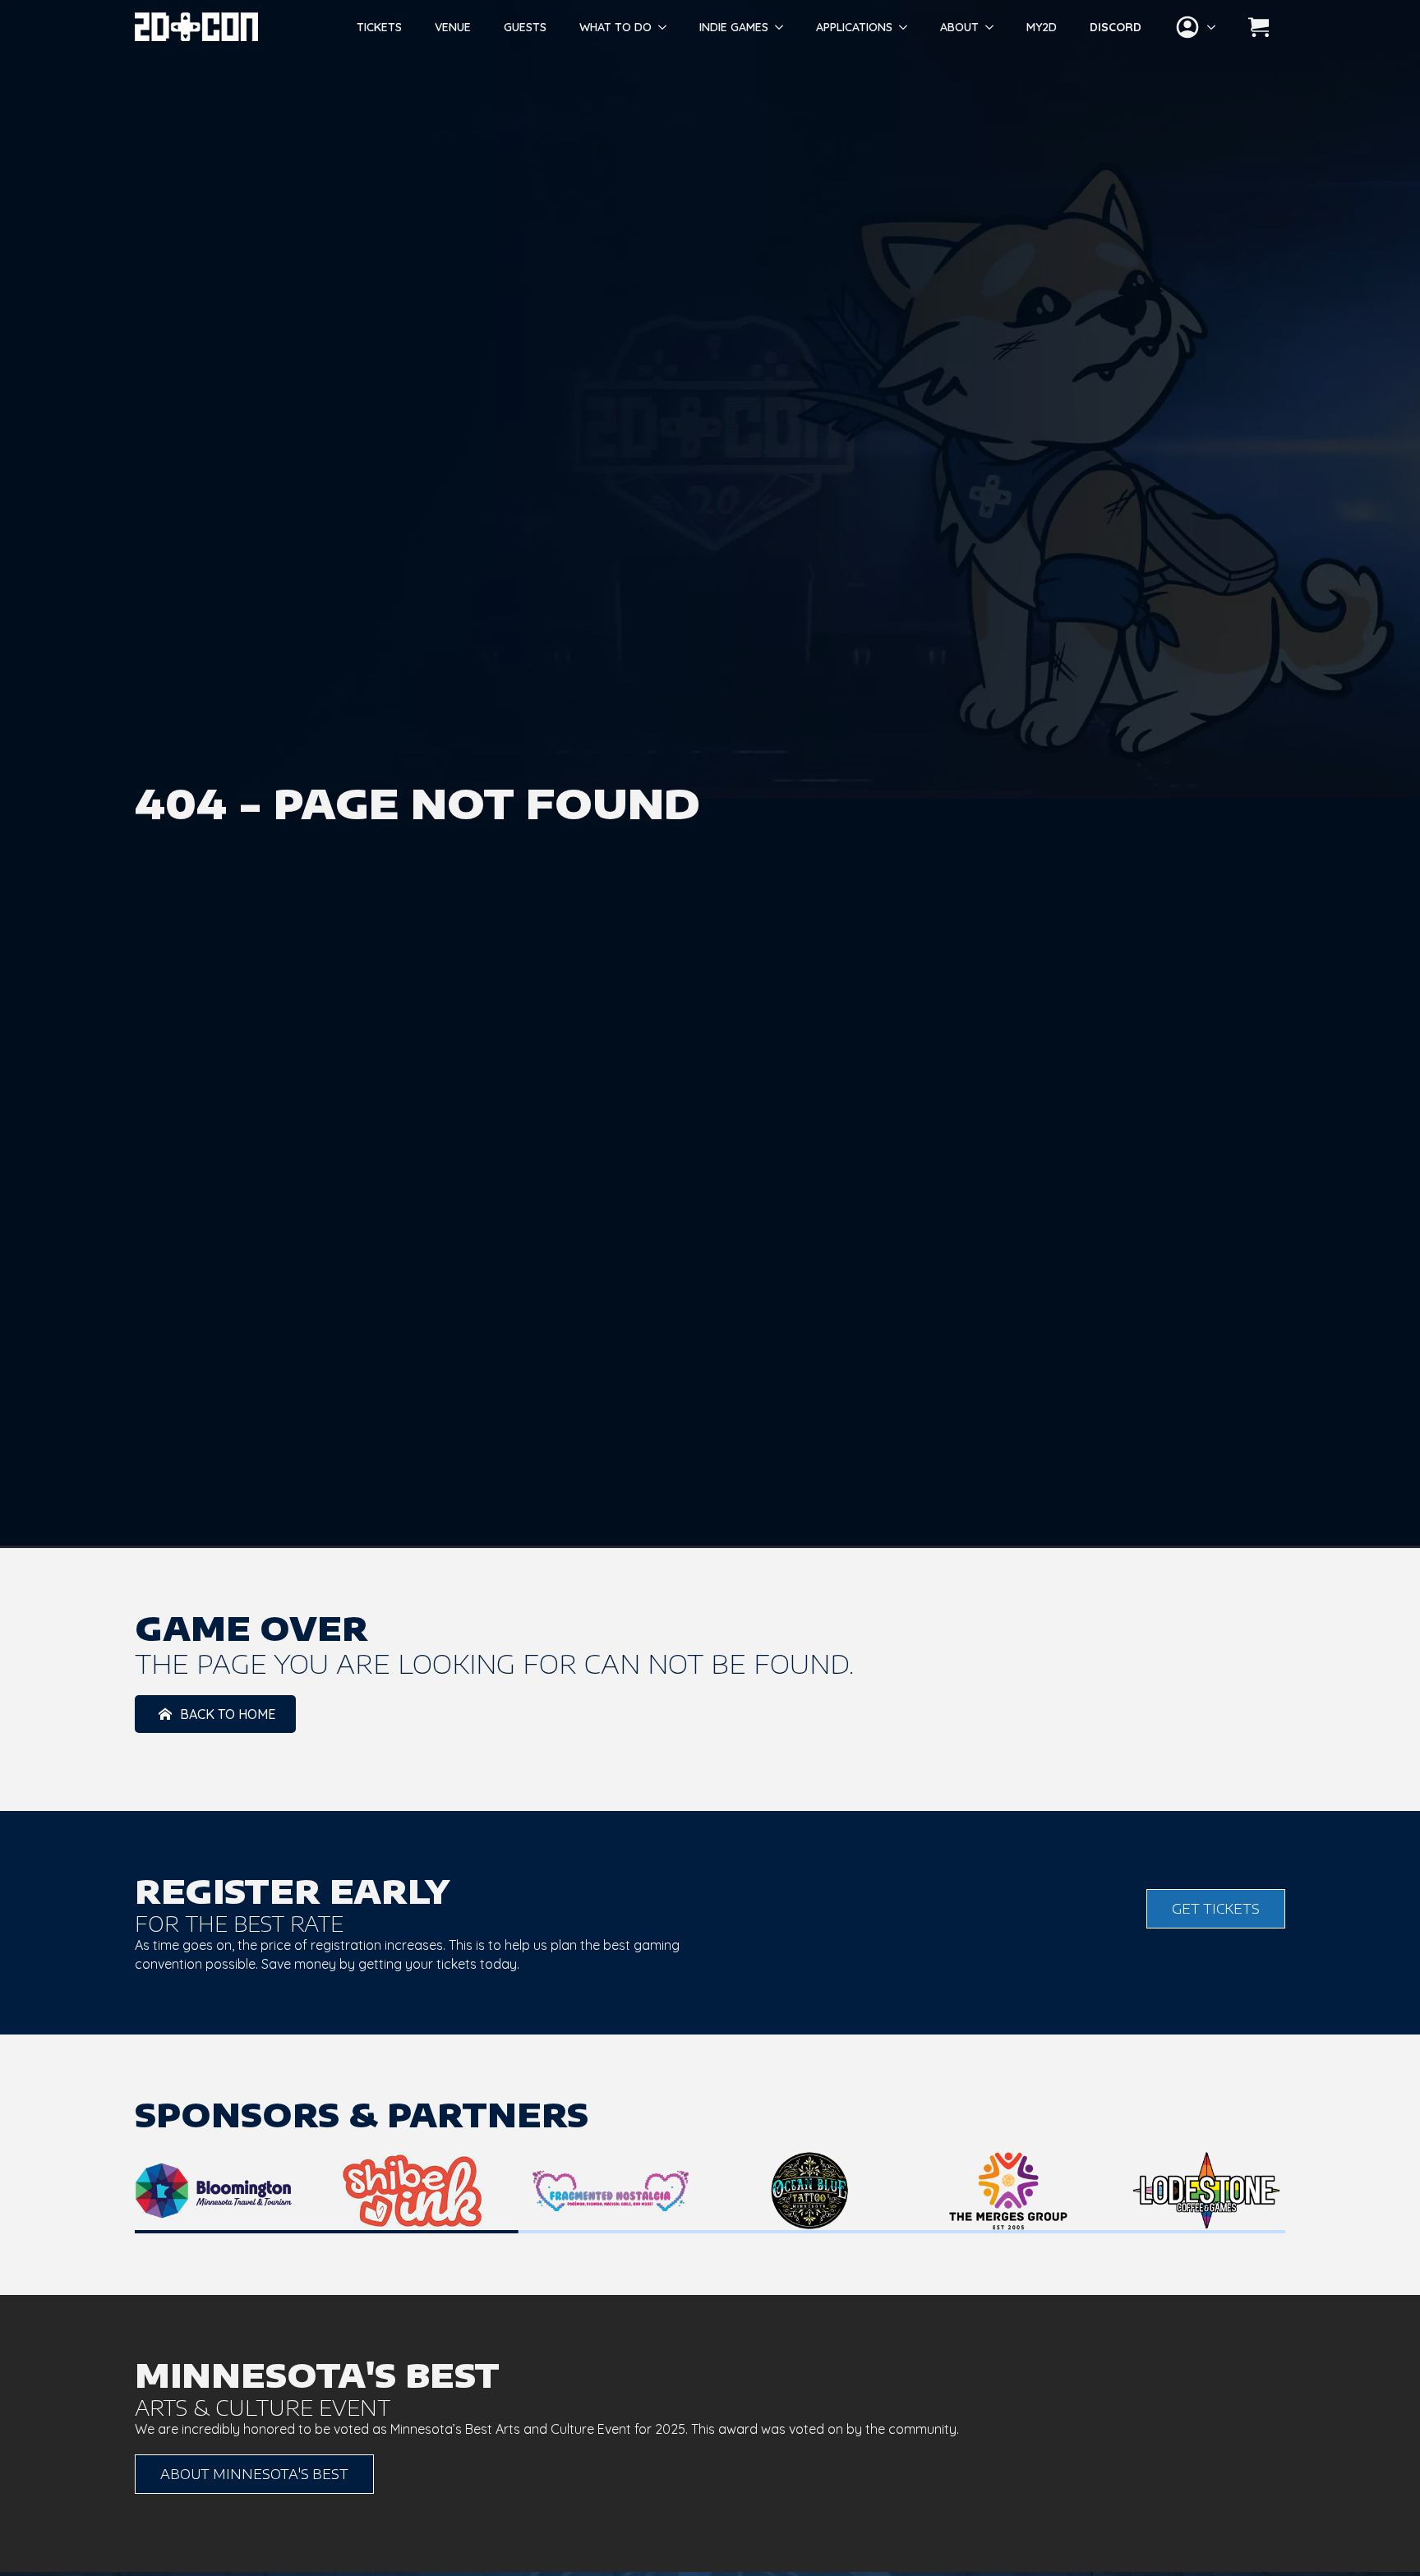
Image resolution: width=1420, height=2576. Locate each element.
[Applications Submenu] (908, 27)
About (959, 27)
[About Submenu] (994, 27)
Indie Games (734, 27)
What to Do (615, 27)
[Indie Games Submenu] (784, 27)
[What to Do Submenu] (667, 27)
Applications (854, 27)
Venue (453, 27)
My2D (1042, 27)
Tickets (379, 27)
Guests (525, 27)
